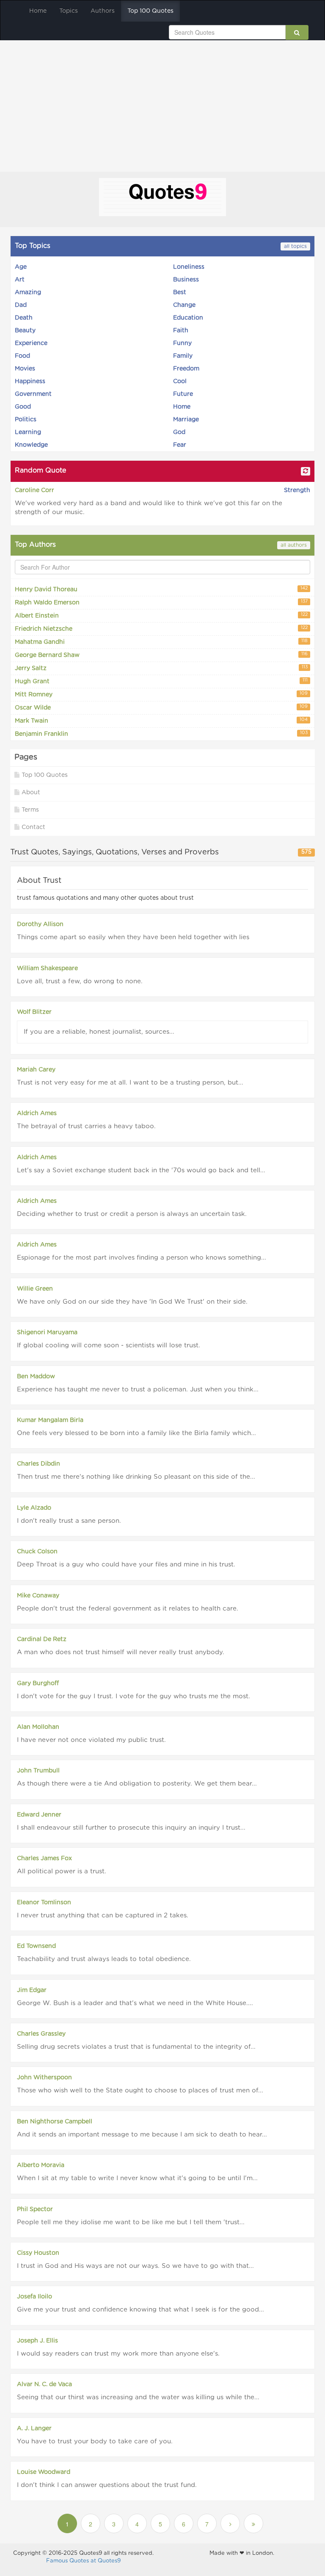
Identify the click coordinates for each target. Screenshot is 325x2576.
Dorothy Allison (40, 924)
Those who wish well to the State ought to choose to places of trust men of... (140, 2091)
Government (33, 394)
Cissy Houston (38, 2253)
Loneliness (189, 267)
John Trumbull (38, 1771)
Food (22, 356)
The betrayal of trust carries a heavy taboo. (86, 1126)
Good (23, 407)
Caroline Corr (34, 490)
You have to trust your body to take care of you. (95, 2441)
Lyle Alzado (34, 1508)
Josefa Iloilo (34, 2297)
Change (184, 305)
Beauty (25, 331)
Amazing (28, 292)
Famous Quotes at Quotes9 (83, 2561)
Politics (26, 420)
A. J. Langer (34, 2429)
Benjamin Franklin (161, 734)
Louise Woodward (44, 2472)
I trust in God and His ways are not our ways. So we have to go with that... (135, 2266)
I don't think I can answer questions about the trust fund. (107, 2485)
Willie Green (35, 1289)
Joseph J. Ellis (37, 2341)
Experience (31, 343)
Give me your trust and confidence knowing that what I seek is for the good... (140, 2310)
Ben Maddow (36, 1377)
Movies (25, 369)
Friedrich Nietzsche (161, 629)
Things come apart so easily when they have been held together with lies (133, 937)
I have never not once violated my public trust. (91, 1740)
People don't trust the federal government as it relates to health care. (128, 1609)
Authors (103, 11)
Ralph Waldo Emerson (161, 602)
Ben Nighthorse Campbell (55, 2122)
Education (188, 318)
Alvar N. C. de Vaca (44, 2384)
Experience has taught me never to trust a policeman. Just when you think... (138, 1390)
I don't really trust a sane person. (69, 1521)
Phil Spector (35, 2209)
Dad (21, 305)
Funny (182, 343)
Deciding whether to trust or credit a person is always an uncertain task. (132, 1214)
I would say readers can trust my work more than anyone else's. (118, 2354)
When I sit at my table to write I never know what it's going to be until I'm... (137, 2178)
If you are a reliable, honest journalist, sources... (99, 1032)
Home (38, 11)
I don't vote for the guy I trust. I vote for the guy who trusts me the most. (134, 1696)
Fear (180, 445)
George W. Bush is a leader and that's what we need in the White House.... (135, 2003)
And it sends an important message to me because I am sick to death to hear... (142, 2135)
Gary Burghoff (38, 1683)
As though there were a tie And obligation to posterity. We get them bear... (137, 1784)
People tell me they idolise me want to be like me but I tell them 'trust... (131, 2222)
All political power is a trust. (62, 1871)
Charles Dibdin (39, 1464)
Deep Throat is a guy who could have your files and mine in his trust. (126, 1565)
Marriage (186, 420)
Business (186, 280)
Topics (69, 11)
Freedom (186, 369)
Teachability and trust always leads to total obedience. (104, 1959)
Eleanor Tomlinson (44, 1903)
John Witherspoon (44, 2078)
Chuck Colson (37, 1552)
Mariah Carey (36, 1070)
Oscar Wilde (161, 708)
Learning (28, 432)
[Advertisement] (162, 104)
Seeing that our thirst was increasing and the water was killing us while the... (138, 2397)
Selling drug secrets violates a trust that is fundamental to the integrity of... (136, 2047)
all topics (295, 246)
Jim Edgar (32, 1990)
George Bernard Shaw (161, 655)
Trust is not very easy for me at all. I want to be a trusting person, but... (130, 1083)
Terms (30, 810)
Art (20, 280)
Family (183, 356)
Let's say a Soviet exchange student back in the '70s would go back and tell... (141, 1170)
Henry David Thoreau (161, 589)
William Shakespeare (47, 968)
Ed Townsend (36, 1946)
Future (183, 394)
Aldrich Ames (37, 1113)
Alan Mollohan (38, 1727)
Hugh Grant (161, 681)
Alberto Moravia (41, 2165)
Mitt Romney (161, 694)
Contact (33, 827)
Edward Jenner (39, 1815)
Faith (181, 331)
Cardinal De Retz (42, 1639)
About (31, 793)
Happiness (30, 381)
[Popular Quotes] (162, 198)
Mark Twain (161, 721)
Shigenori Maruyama (47, 1333)
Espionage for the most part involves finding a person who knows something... (142, 1258)
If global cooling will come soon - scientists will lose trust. (109, 1345)
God (179, 432)
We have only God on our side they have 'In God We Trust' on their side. (132, 1302)
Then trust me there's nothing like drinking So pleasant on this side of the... (136, 1477)
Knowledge (31, 445)
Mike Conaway (38, 1596)
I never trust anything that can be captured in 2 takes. (103, 1915)
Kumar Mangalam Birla (50, 1420)
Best (180, 292)
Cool (180, 381)
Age (21, 267)
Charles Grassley (41, 2034)
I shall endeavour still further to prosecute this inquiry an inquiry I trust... (131, 1828)
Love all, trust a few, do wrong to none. (80, 981)
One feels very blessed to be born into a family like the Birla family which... (136, 1433)
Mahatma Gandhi (161, 642)
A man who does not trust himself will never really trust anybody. (121, 1652)
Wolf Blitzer (34, 1012)
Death (24, 318)
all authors (294, 545)
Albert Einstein (161, 616)
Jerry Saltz (161, 668)
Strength (297, 490)
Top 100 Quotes (150, 11)
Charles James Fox (44, 1858)
